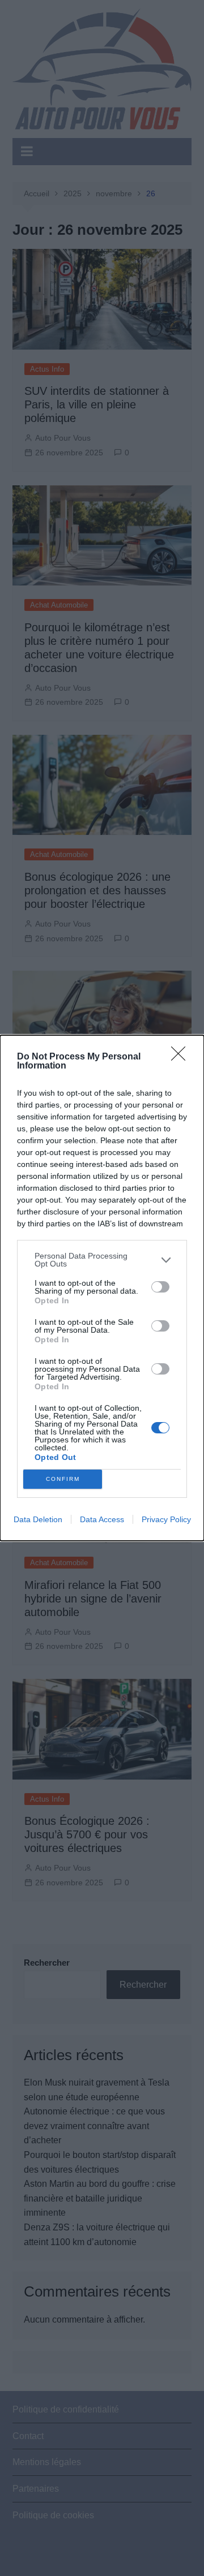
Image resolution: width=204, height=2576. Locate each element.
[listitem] (102, 1260)
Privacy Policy (166, 1519)
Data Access (102, 1519)
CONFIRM (63, 1479)
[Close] (182, 1057)
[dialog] (102, 1288)
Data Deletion (38, 1519)
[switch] (160, 1287)
